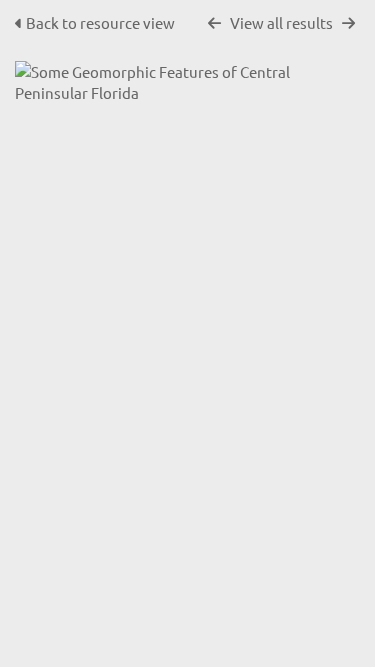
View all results (281, 22)
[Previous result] (214, 23)
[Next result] (348, 23)
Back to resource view (100, 22)
